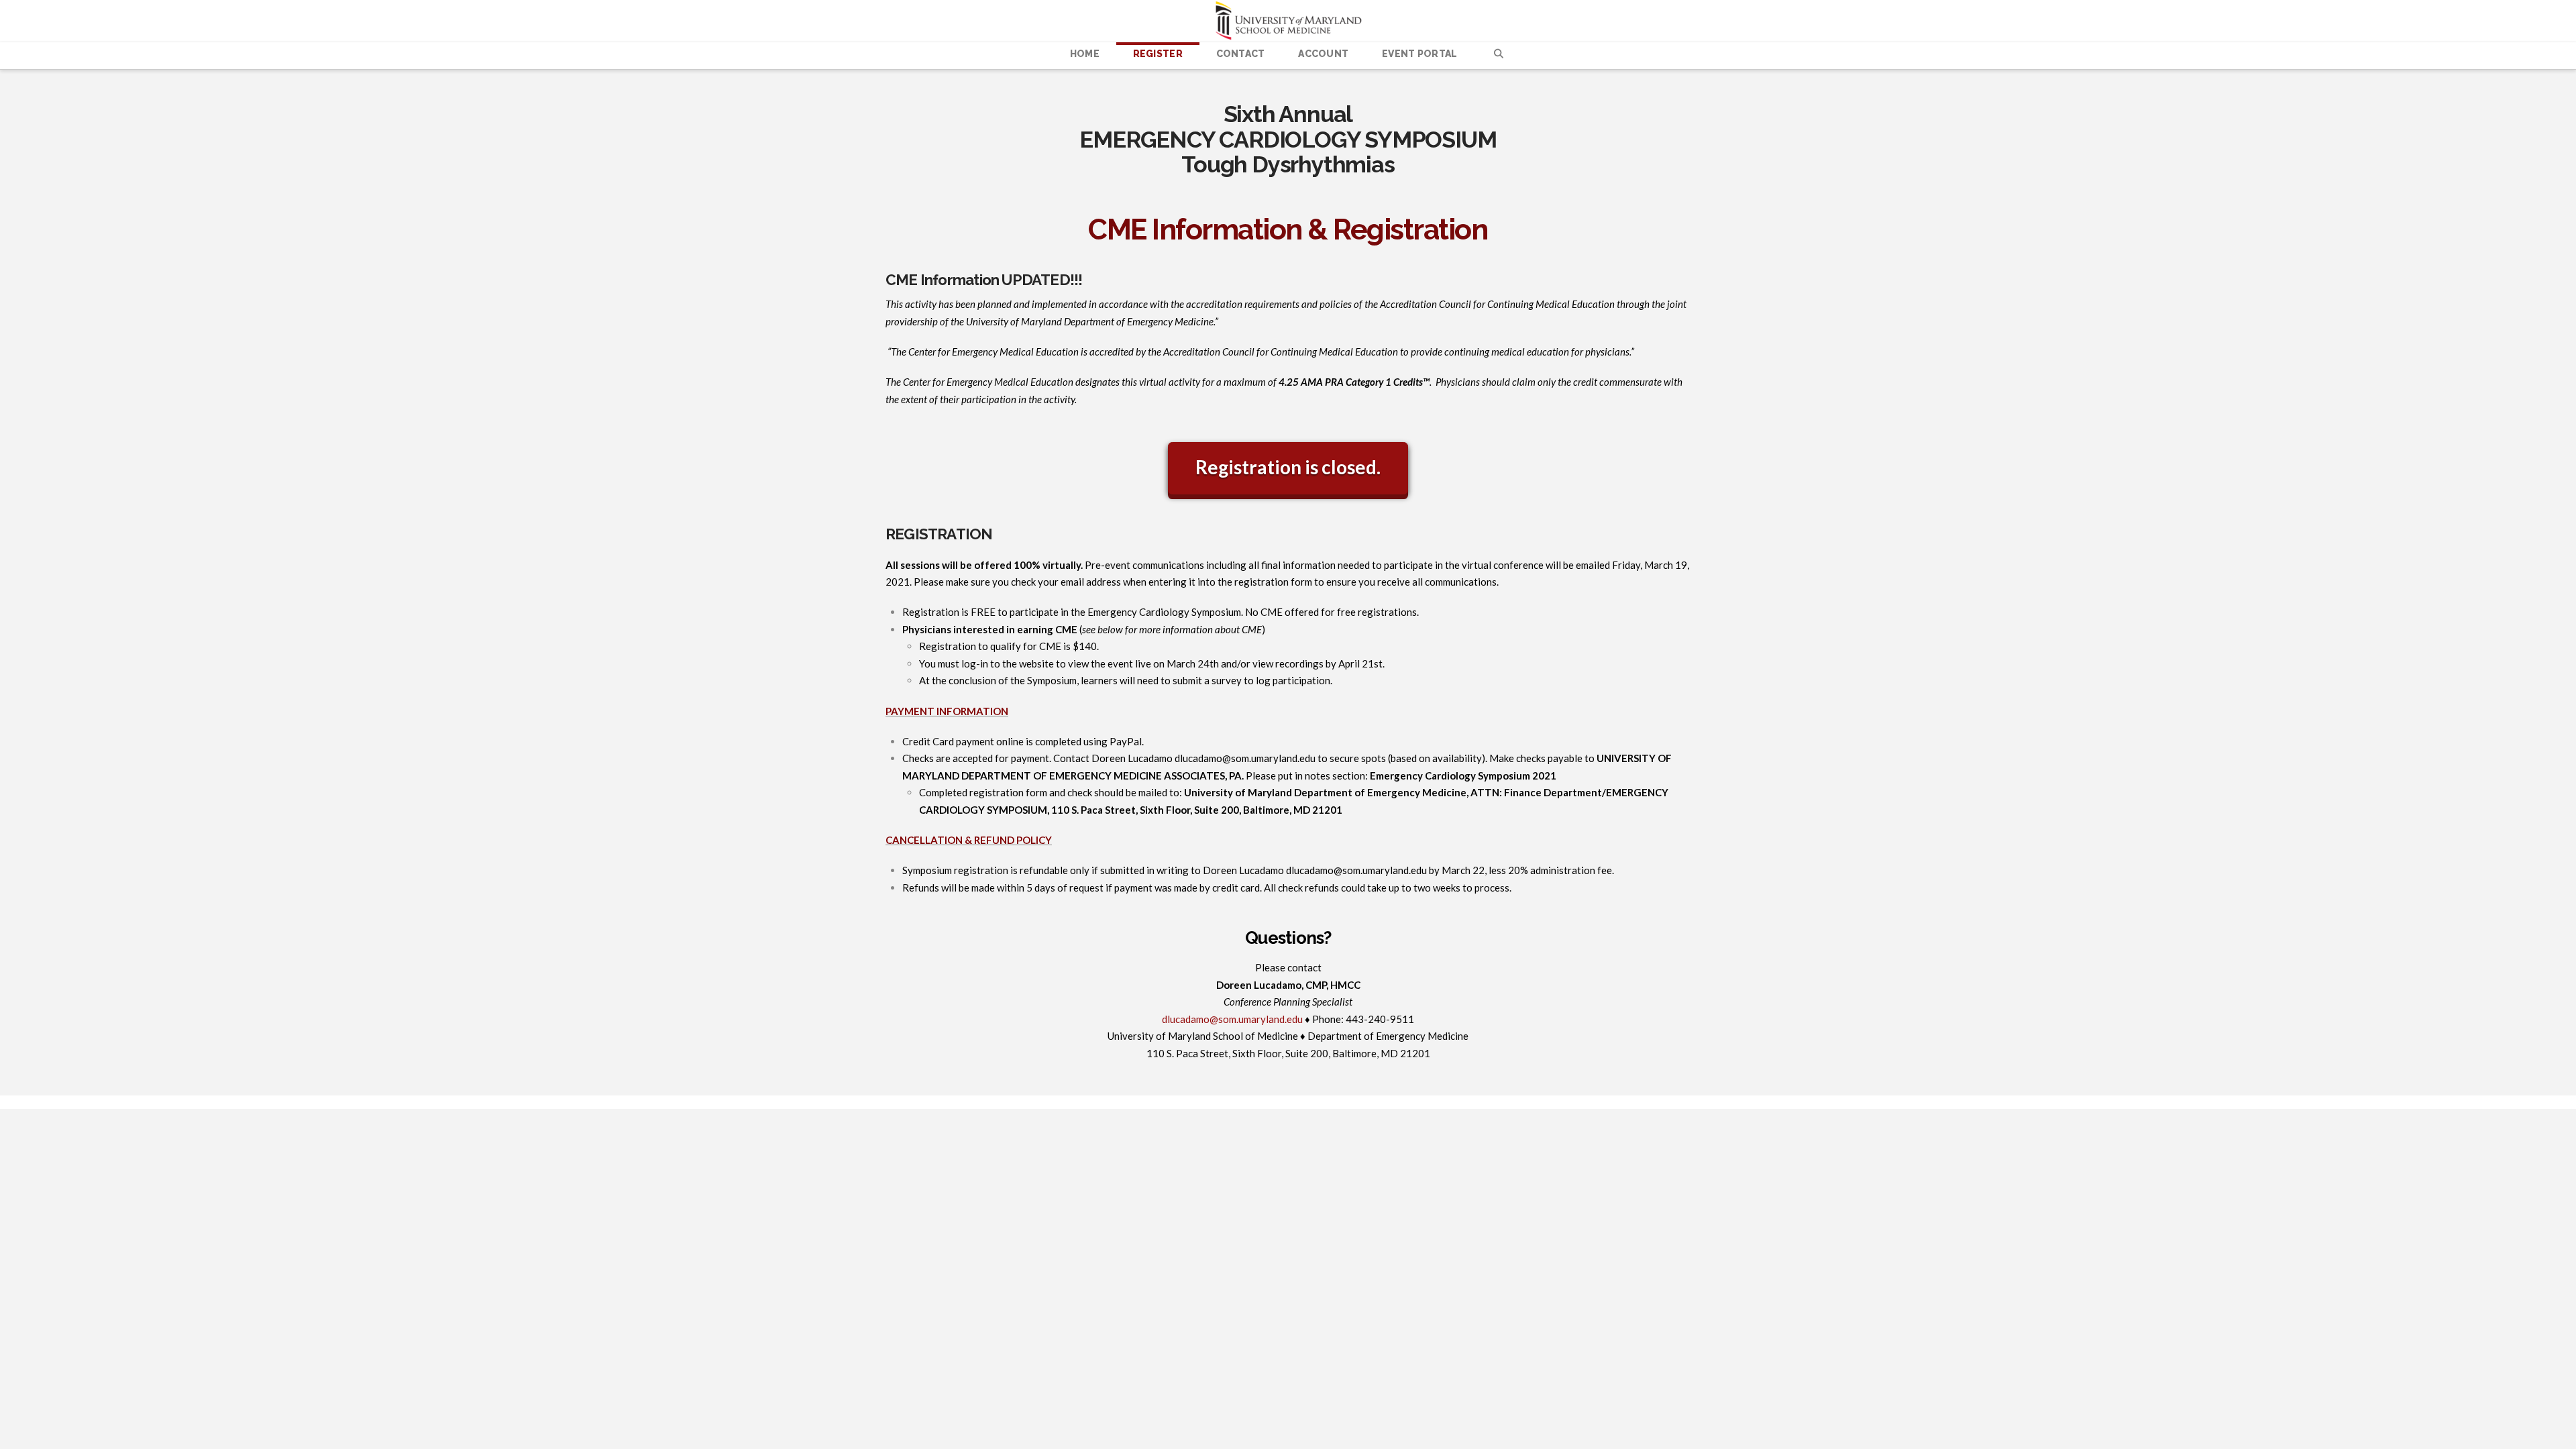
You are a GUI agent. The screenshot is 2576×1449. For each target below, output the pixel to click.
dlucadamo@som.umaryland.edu (1245, 758)
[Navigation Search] (1498, 56)
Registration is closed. (1288, 467)
